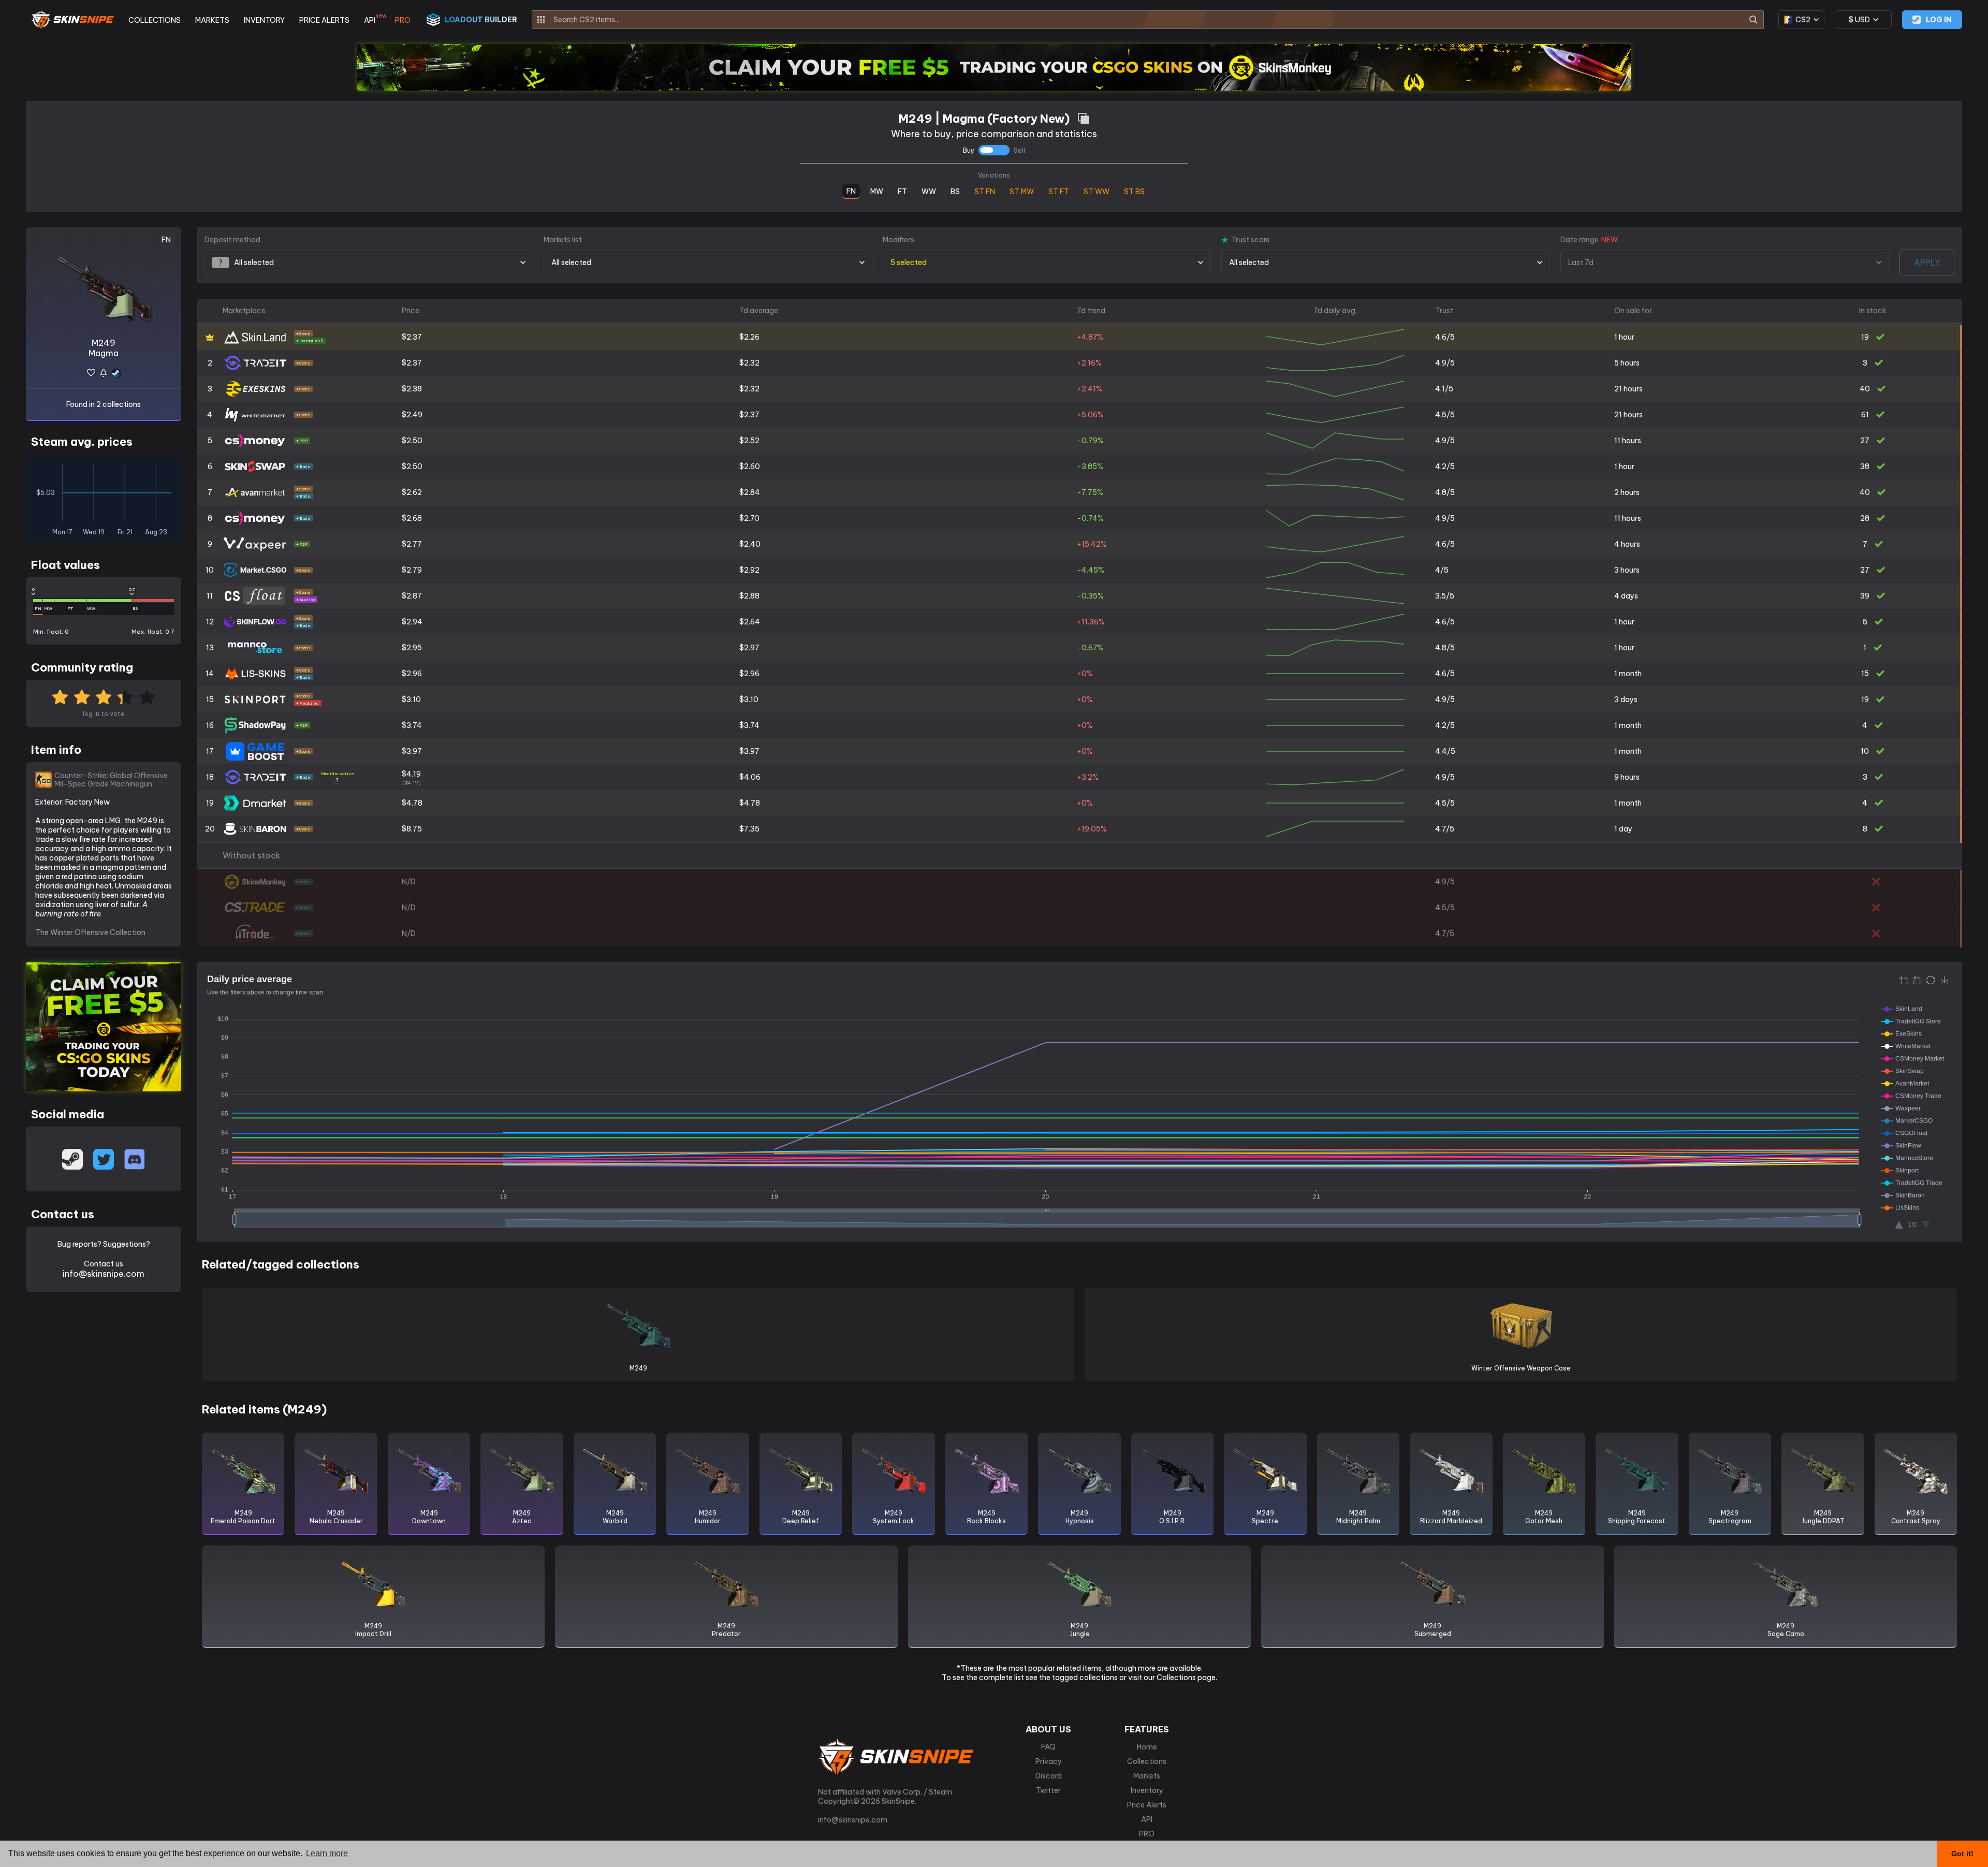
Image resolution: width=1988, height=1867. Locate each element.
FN (851, 190)
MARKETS (212, 20)
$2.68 (412, 518)
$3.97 (412, 751)
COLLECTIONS (155, 20)
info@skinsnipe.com (104, 1274)
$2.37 (412, 337)
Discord (1049, 1776)
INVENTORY (264, 20)
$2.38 (412, 389)
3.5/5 (1445, 596)
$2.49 (412, 415)
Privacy (1049, 1761)
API (372, 20)
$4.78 (412, 803)
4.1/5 (1444, 389)
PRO (403, 20)
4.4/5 (1445, 751)
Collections (1147, 1761)
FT (902, 190)
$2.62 (412, 492)
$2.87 (412, 596)
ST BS (1134, 191)
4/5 (1442, 570)
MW (877, 190)
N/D (409, 882)
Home (1147, 1747)
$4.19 (411, 777)
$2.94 (412, 622)
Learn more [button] (327, 1853)
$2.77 (412, 544)
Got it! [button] (1962, 1854)
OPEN (1961, 338)
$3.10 (411, 699)
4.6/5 (1445, 337)
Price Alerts (1147, 1805)
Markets (1147, 1776)
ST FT (1059, 191)
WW (929, 190)
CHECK (1961, 883)
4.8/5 (1445, 492)
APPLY (1927, 262)
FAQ (1048, 1747)
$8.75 (412, 829)
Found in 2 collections (104, 404)
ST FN (985, 191)
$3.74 (412, 725)
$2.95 (412, 648)
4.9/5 (1445, 363)
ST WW (1097, 191)
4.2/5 (1445, 466)
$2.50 (412, 441)
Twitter (1048, 1790)
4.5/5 (1445, 415)
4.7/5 (1445, 829)
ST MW (1022, 191)
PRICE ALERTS (324, 20)
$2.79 (412, 570)
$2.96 (412, 674)
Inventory (1147, 1790)
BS (955, 190)
